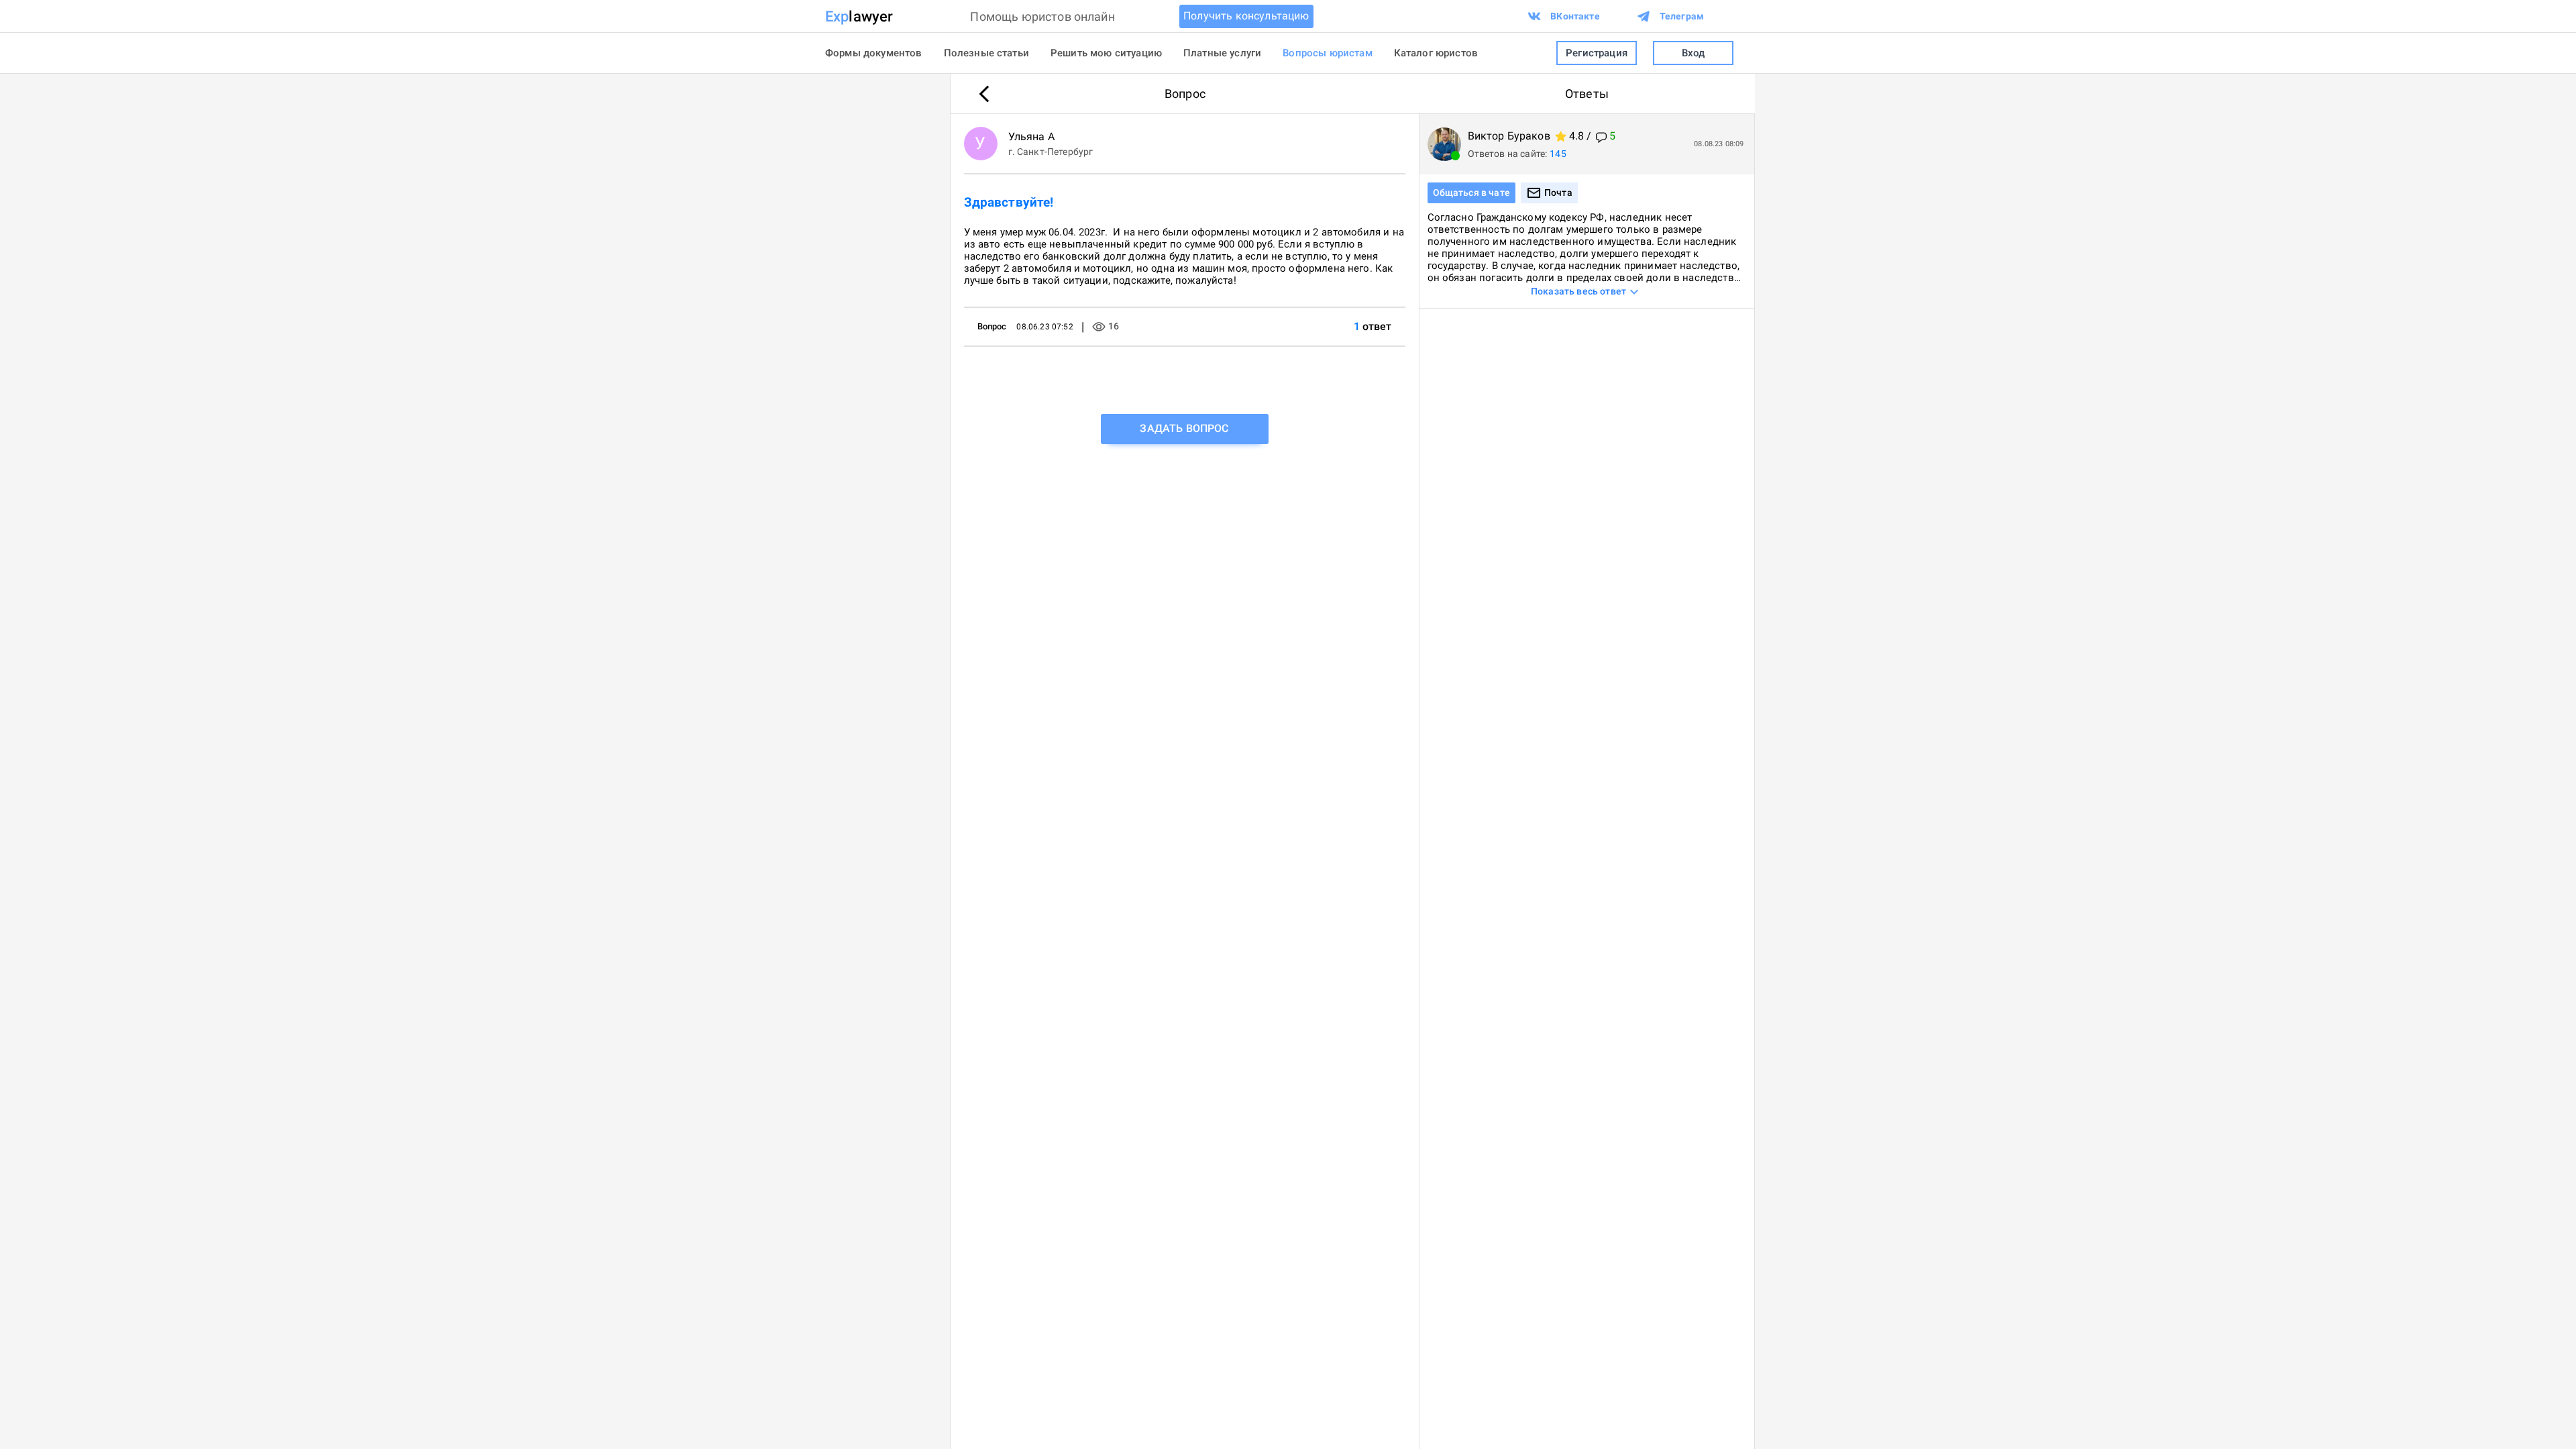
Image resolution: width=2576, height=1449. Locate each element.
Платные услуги (1222, 53)
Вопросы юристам (1327, 53)
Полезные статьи (986, 53)
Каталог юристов (1436, 53)
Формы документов (874, 53)
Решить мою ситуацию (1106, 53)
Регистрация (1597, 53)
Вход (1694, 53)
